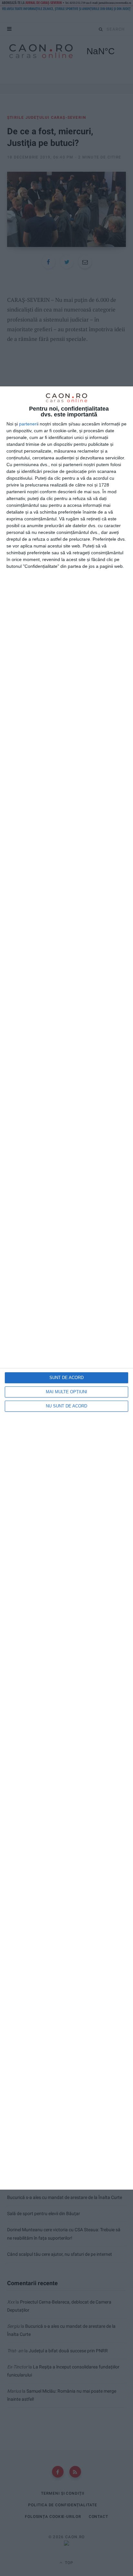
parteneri (28, 424)
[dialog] (66, 1288)
